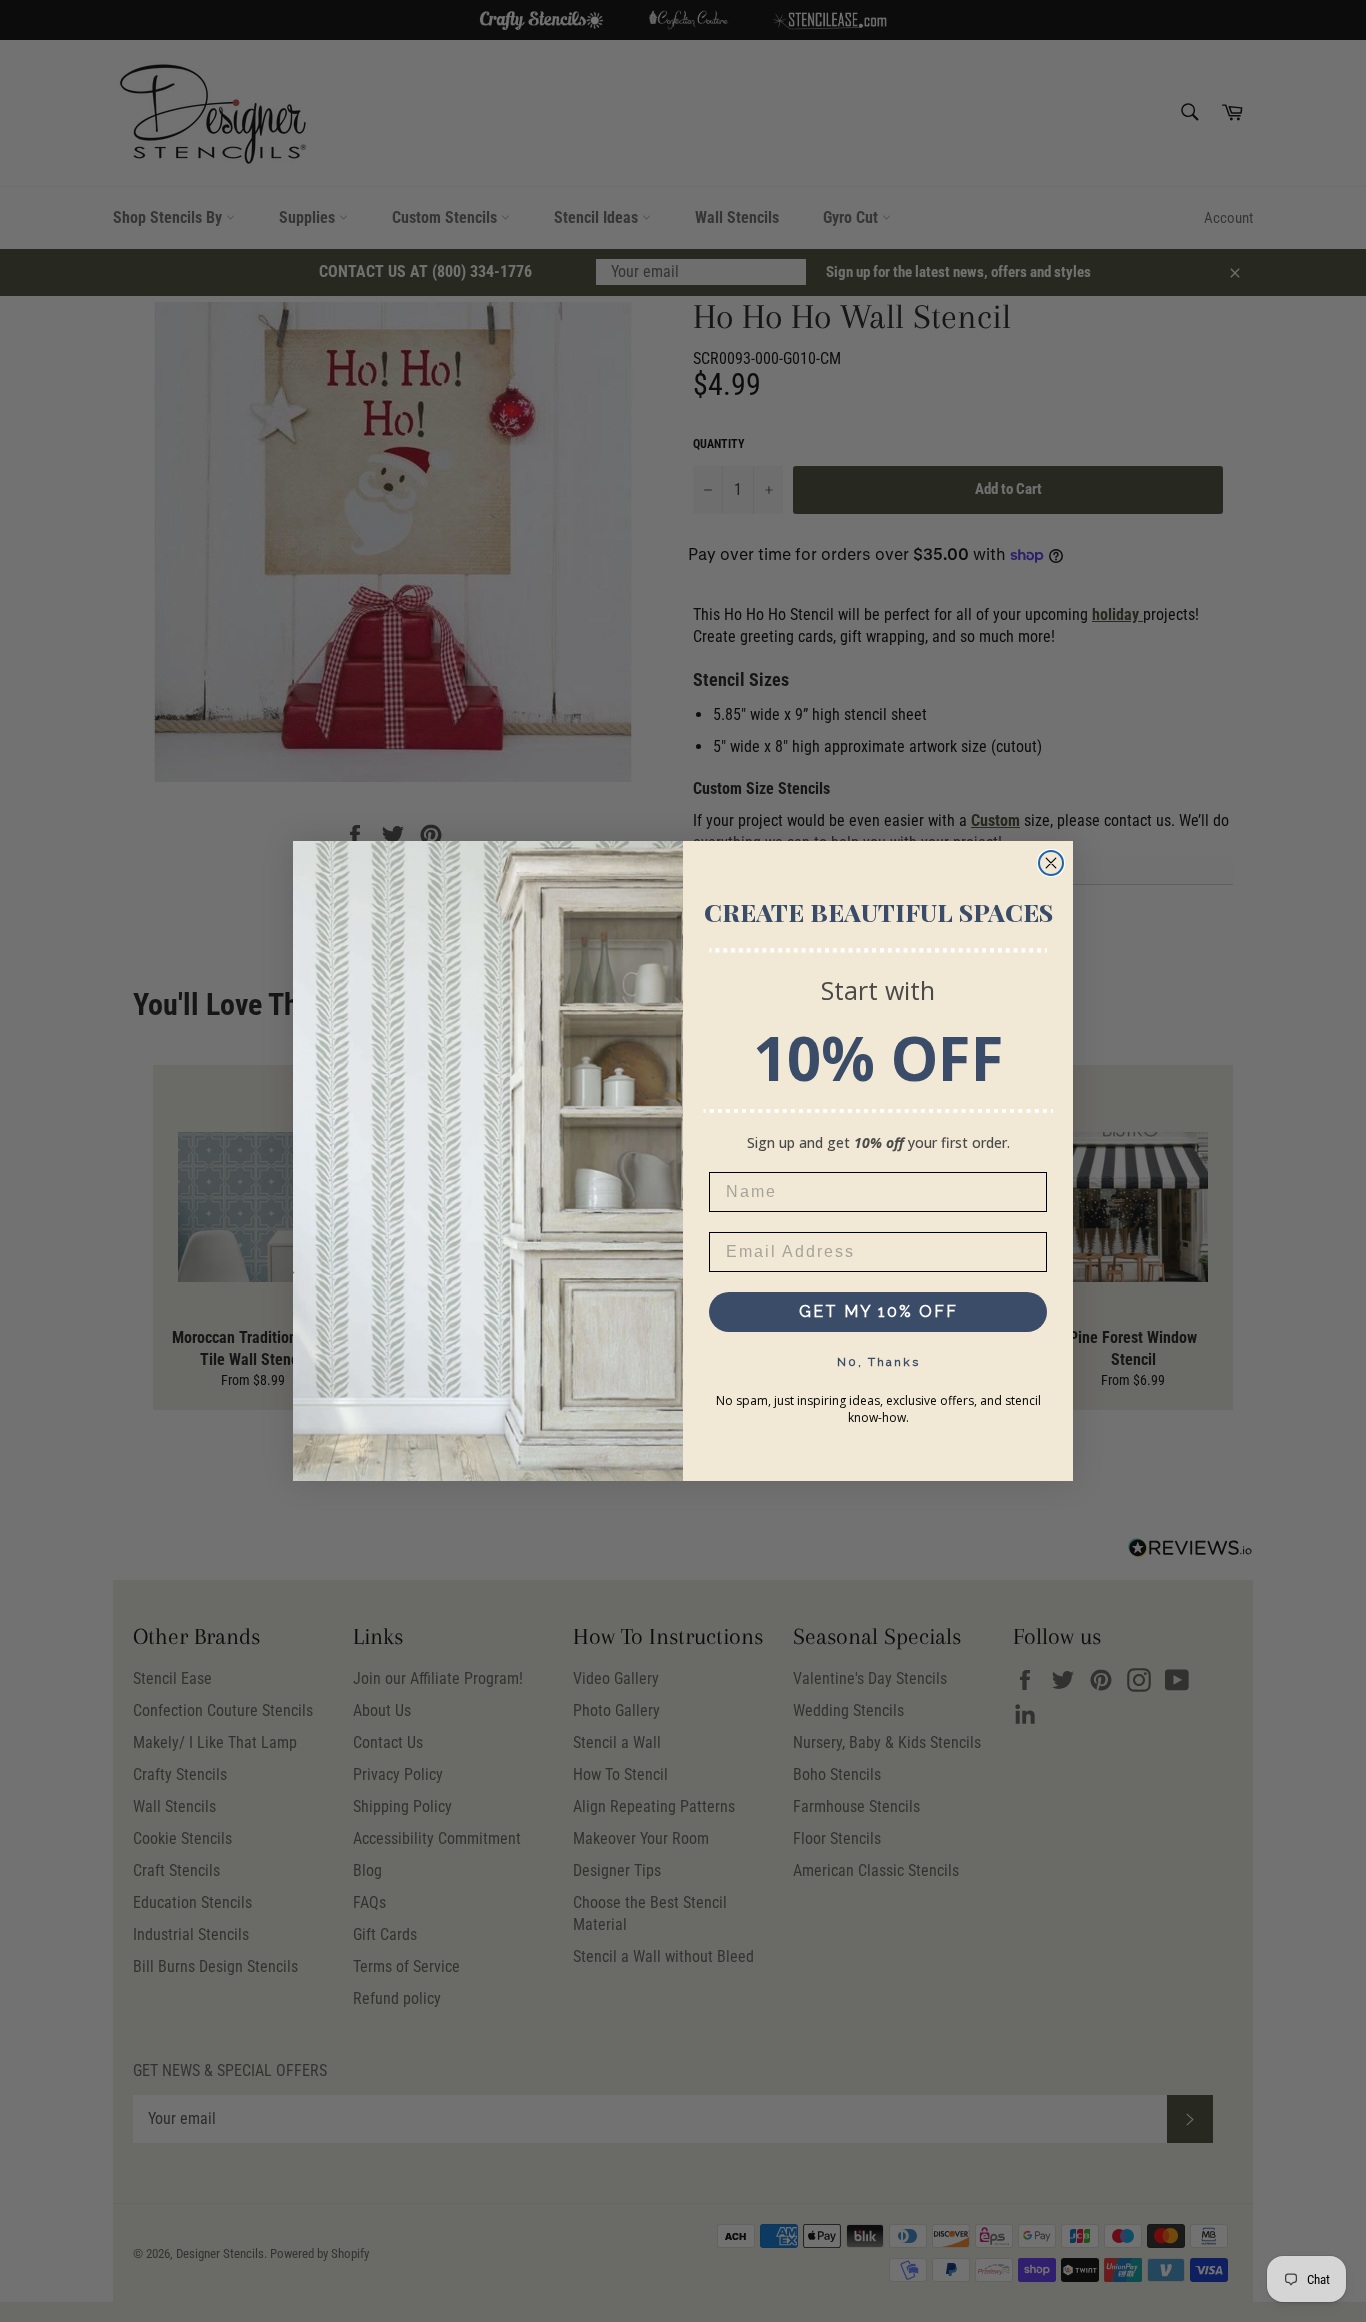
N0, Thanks (878, 1362)
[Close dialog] (1051, 863)
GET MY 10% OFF (878, 1311)
